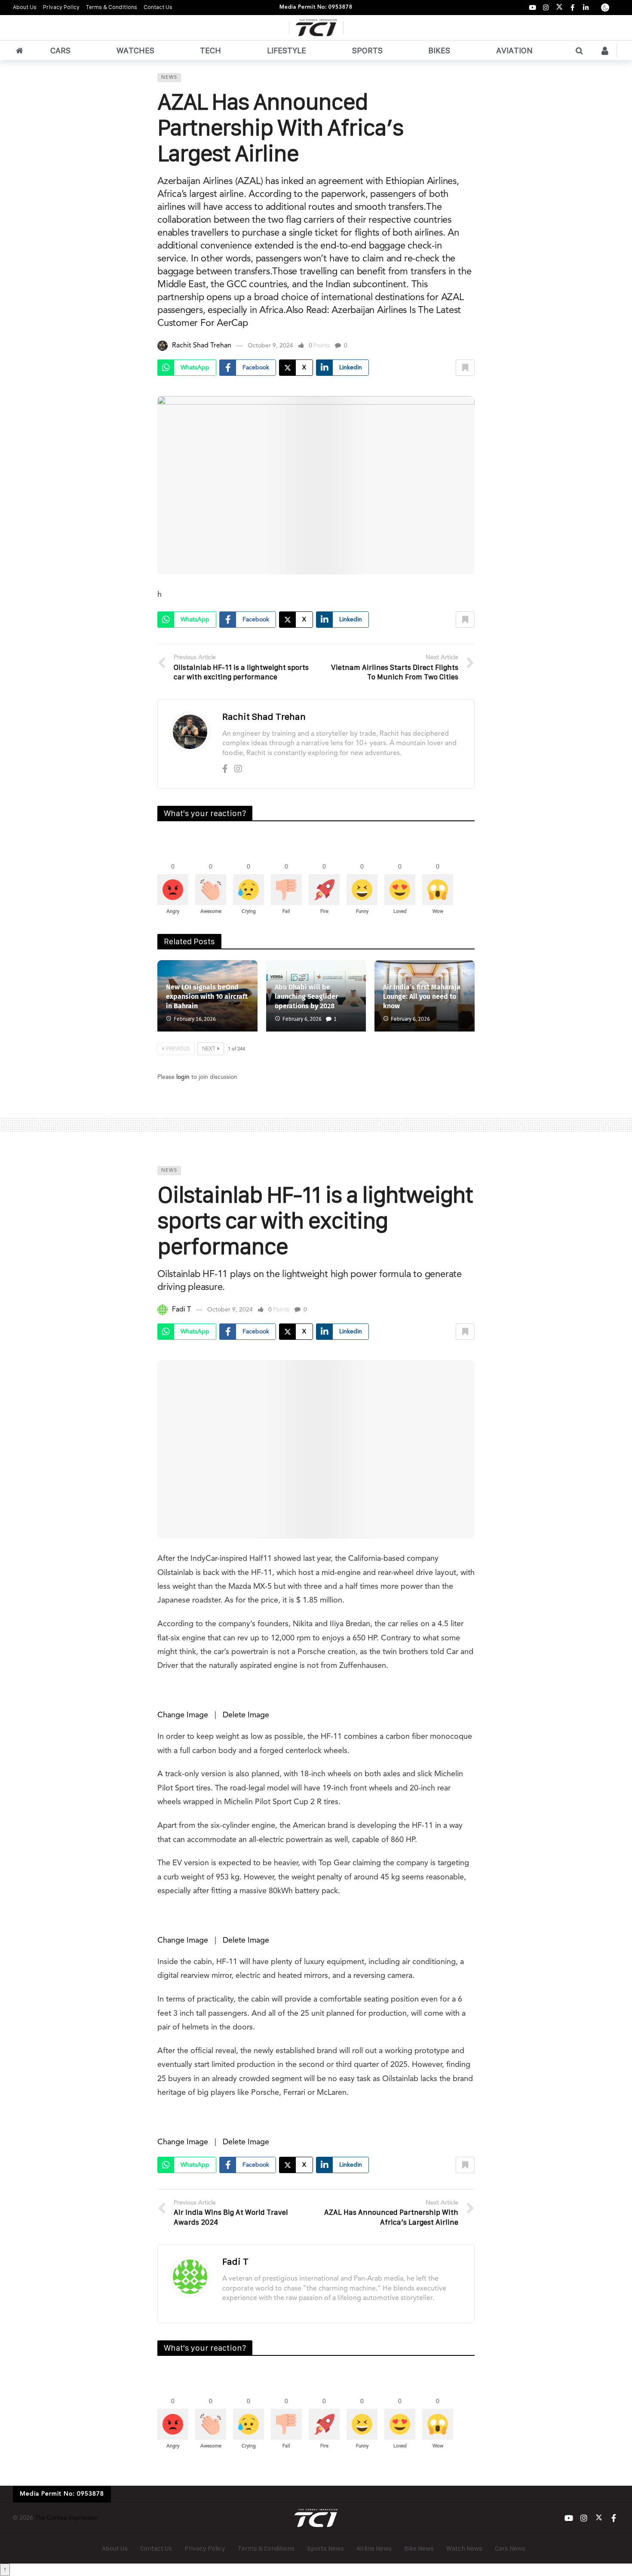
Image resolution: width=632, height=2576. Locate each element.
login (183, 1077)
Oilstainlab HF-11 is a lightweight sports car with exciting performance (315, 1220)
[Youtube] (532, 8)
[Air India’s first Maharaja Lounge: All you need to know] (425, 996)
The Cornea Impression (66, 2518)
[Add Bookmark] (465, 368)
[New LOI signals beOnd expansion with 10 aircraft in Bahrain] (207, 996)
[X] (559, 8)
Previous (178, 1049)
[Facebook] (572, 8)
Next (209, 1049)
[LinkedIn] (586, 8)
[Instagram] (546, 8)
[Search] (579, 51)
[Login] (605, 51)
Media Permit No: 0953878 (316, 7)
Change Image (183, 1715)
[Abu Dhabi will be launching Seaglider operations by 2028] (316, 996)
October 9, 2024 (270, 346)
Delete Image (246, 1715)
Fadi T (181, 1310)
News (169, 78)
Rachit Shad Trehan (202, 346)
